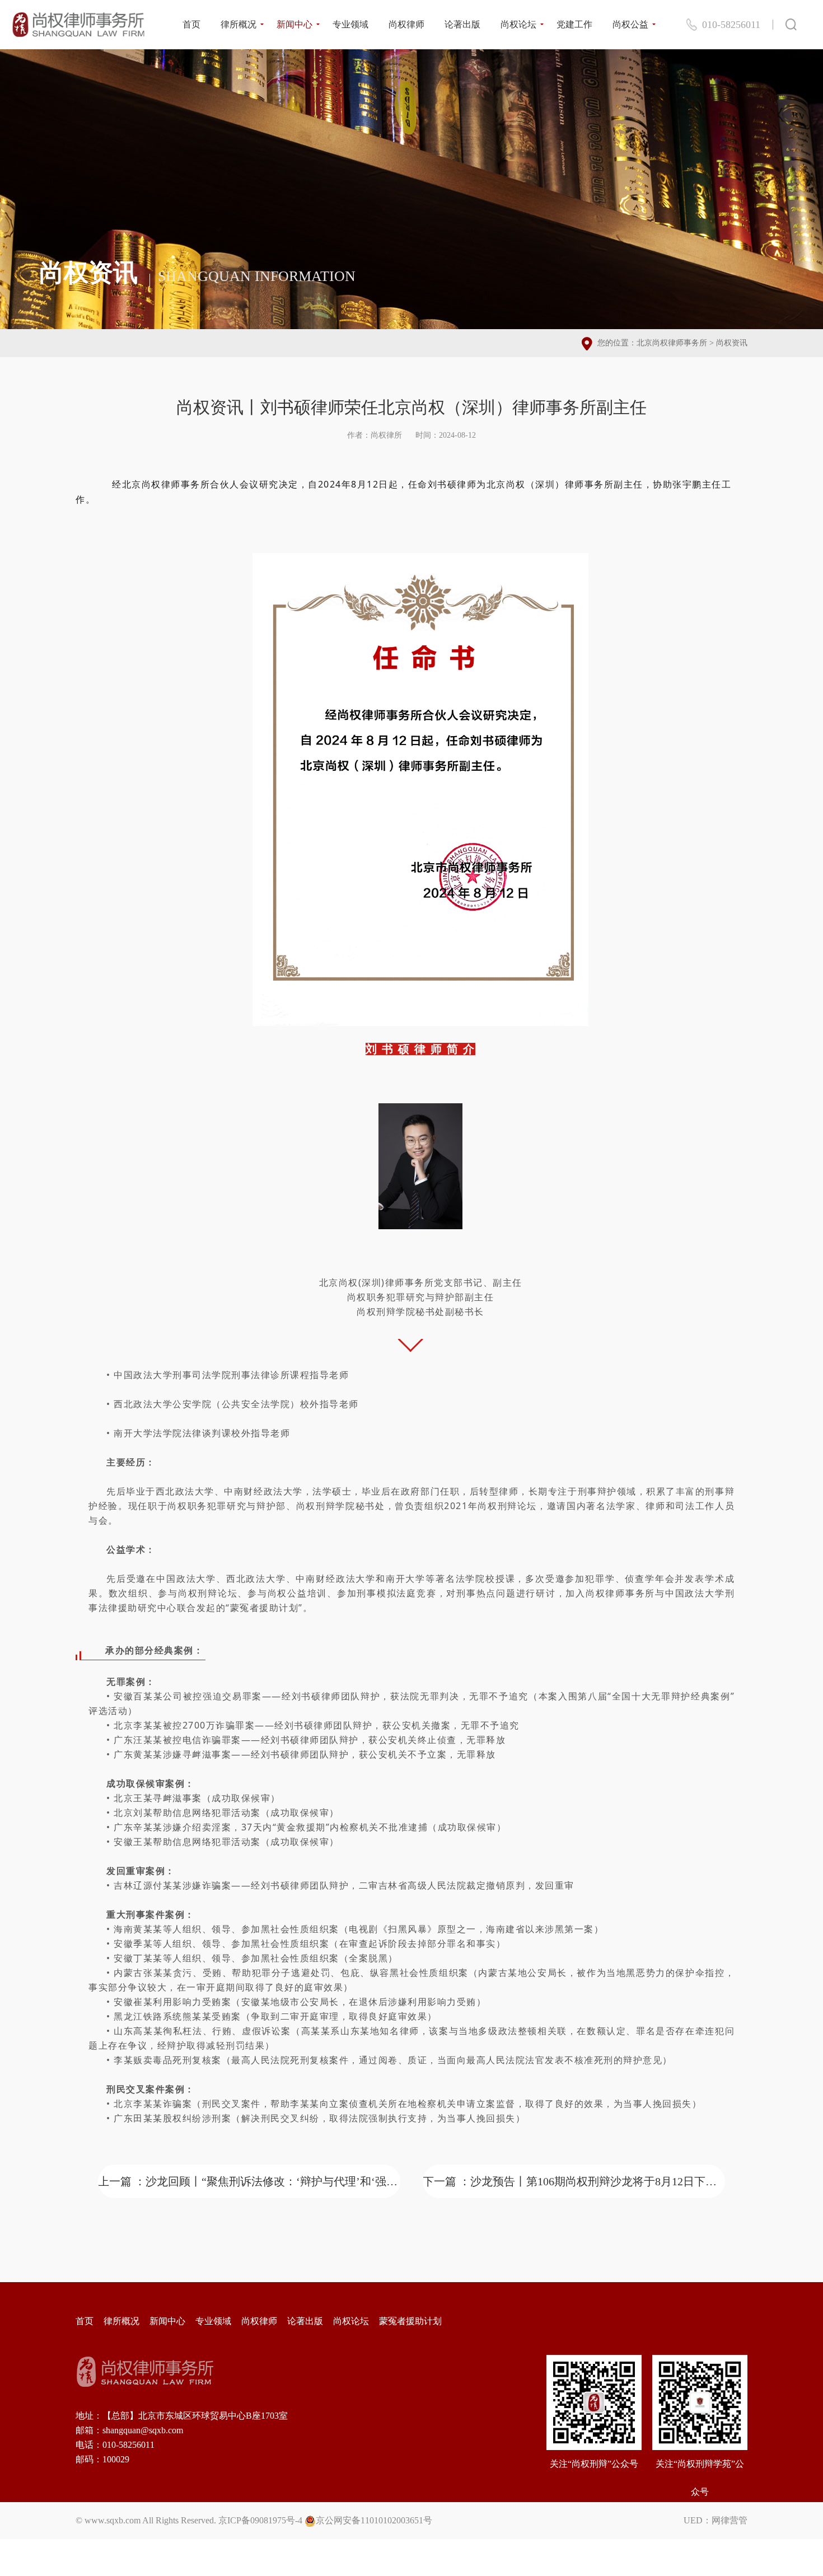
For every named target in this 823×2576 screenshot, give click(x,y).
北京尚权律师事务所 (672, 343)
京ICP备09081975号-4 (260, 2520)
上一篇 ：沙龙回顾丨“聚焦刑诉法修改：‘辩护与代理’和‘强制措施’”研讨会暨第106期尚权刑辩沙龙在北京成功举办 (249, 2181)
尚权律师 (406, 24)
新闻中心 (294, 24)
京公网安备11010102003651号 (374, 2520)
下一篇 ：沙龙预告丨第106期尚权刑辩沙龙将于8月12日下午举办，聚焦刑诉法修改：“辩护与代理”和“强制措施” (574, 2181)
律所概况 (239, 24)
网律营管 (730, 2520)
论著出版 (462, 24)
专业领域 (350, 24)
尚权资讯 (732, 343)
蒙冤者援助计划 (410, 2321)
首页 (191, 24)
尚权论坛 (518, 24)
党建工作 (574, 24)
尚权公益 (630, 24)
